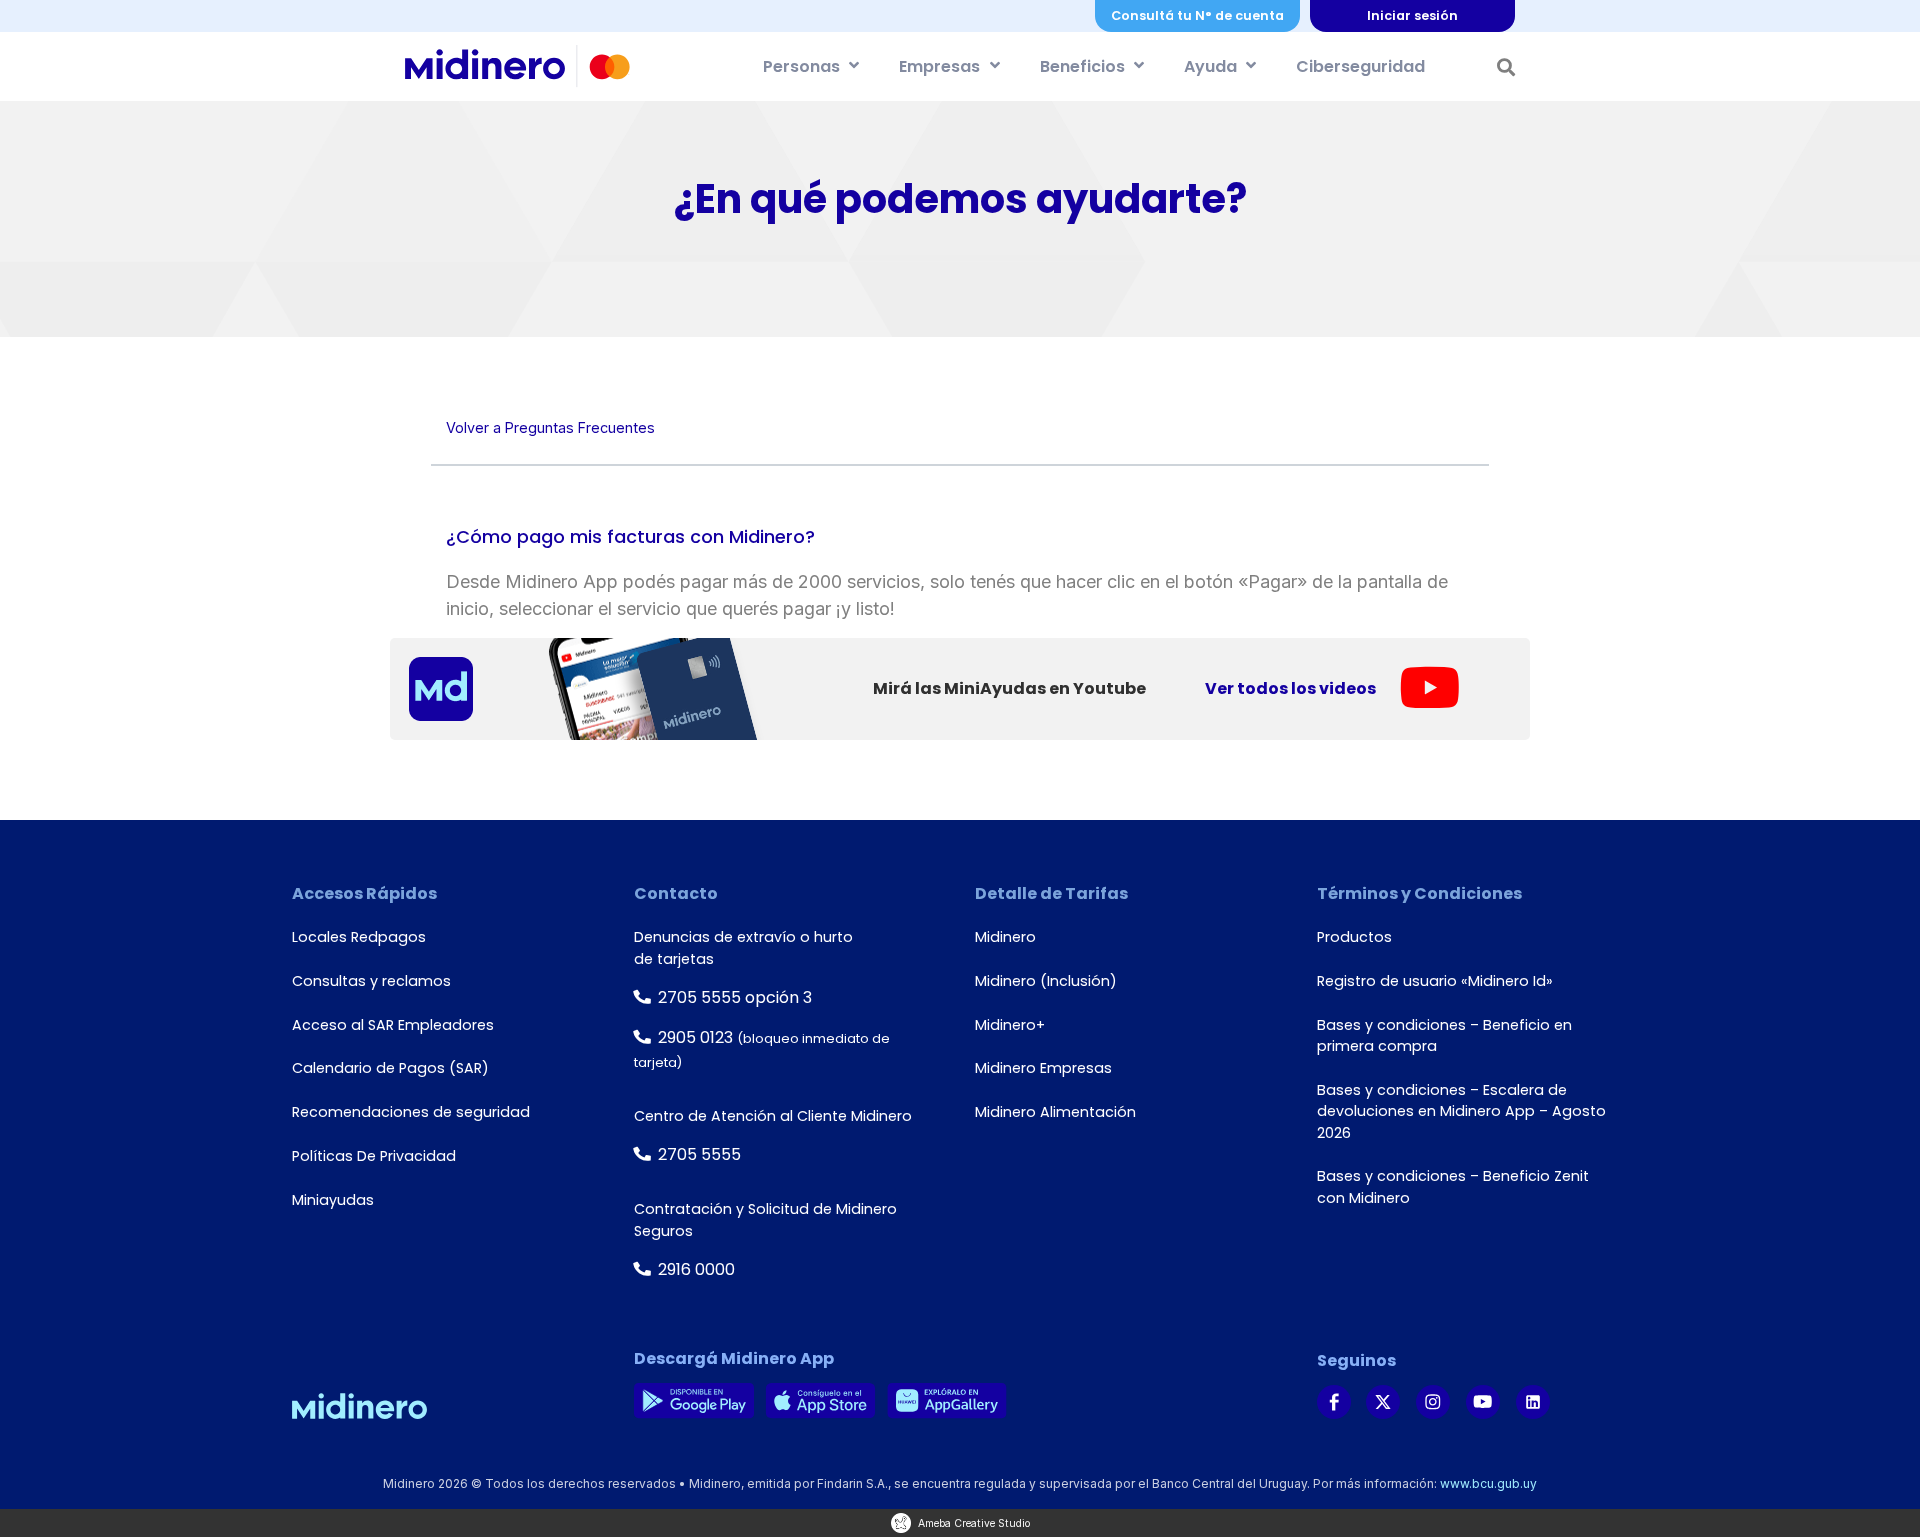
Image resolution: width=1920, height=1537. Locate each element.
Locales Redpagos (359, 937)
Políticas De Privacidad (374, 1156)
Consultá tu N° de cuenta (1197, 15)
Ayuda (1210, 66)
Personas (801, 66)
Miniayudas (333, 1200)
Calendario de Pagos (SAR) (390, 1068)
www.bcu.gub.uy (1488, 1483)
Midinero (1005, 937)
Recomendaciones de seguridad (411, 1112)
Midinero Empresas (1043, 1068)
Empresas (939, 66)
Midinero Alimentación (1055, 1112)
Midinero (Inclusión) (1046, 981)
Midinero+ (1010, 1025)
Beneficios (1082, 66)
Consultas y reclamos (371, 981)
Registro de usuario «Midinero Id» (1435, 981)
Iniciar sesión (1412, 15)
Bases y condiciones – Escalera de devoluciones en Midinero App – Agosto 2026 (1461, 1111)
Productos (1354, 937)
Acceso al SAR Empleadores (393, 1025)
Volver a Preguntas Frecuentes (550, 427)
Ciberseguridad (1360, 66)
